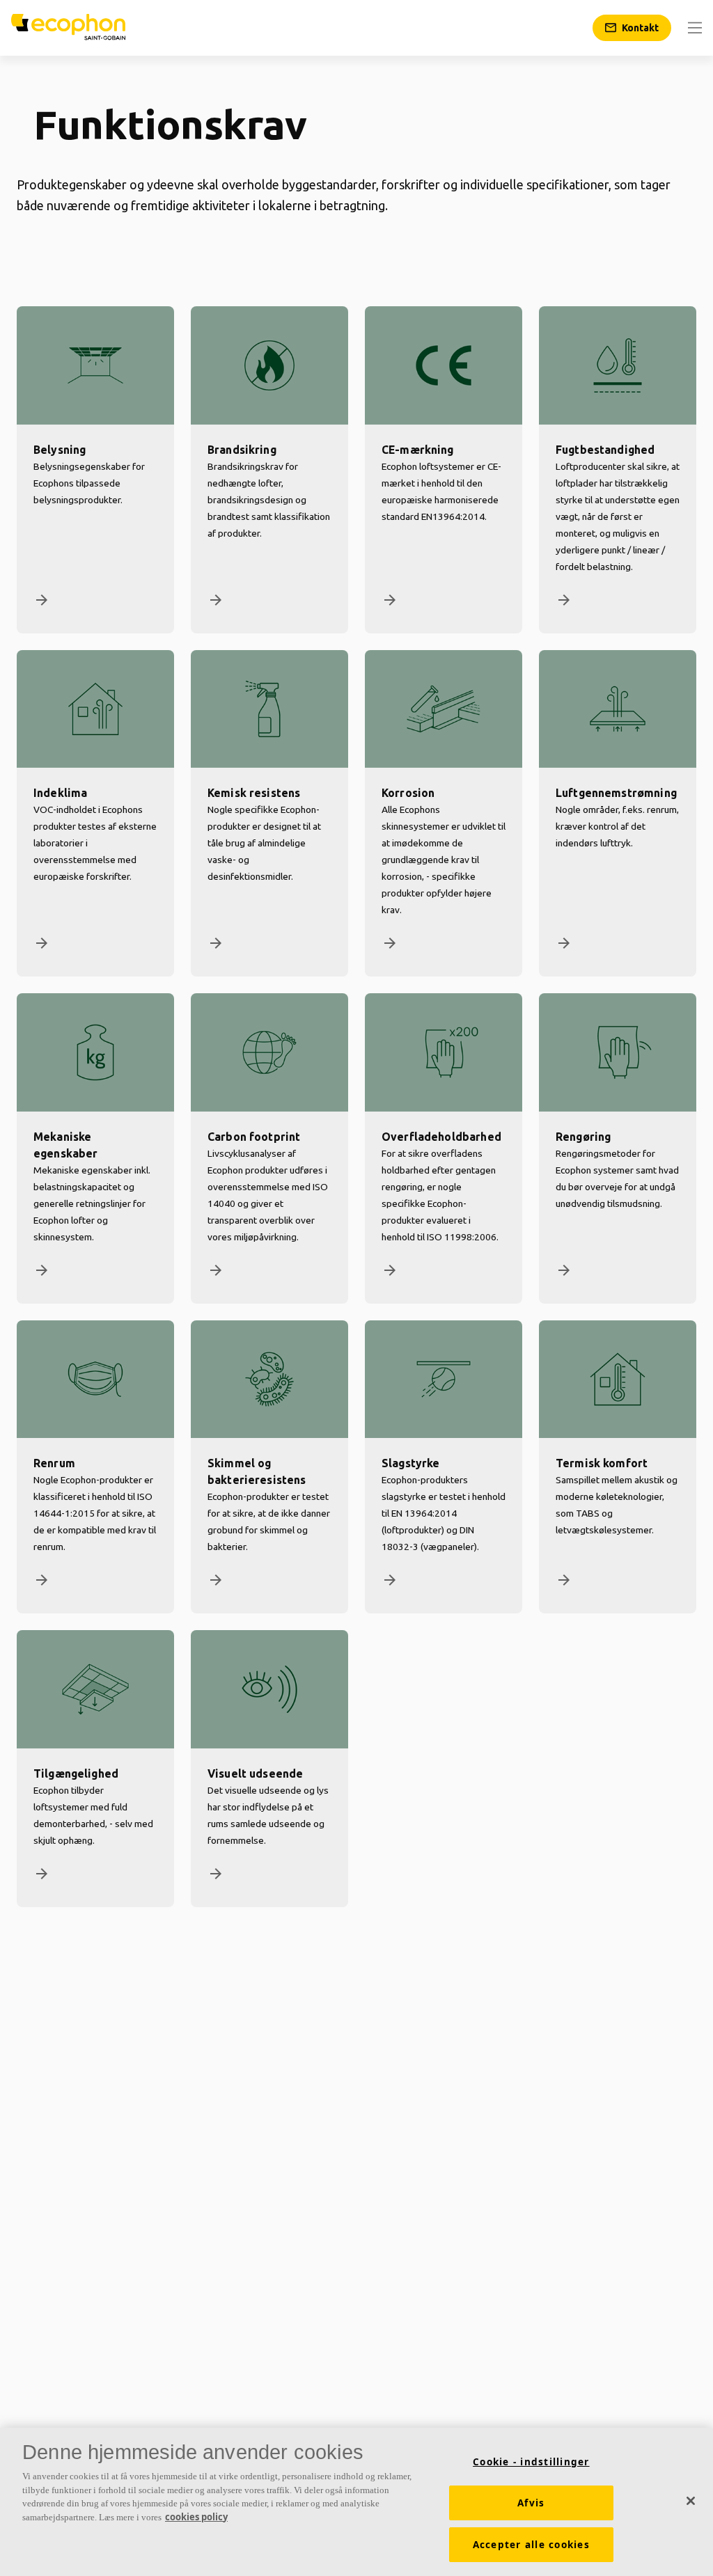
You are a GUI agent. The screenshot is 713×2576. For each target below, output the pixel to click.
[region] (356, 2502)
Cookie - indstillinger (531, 2462)
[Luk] (691, 2501)
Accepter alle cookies (531, 2545)
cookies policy (196, 2517)
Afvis (531, 2503)
